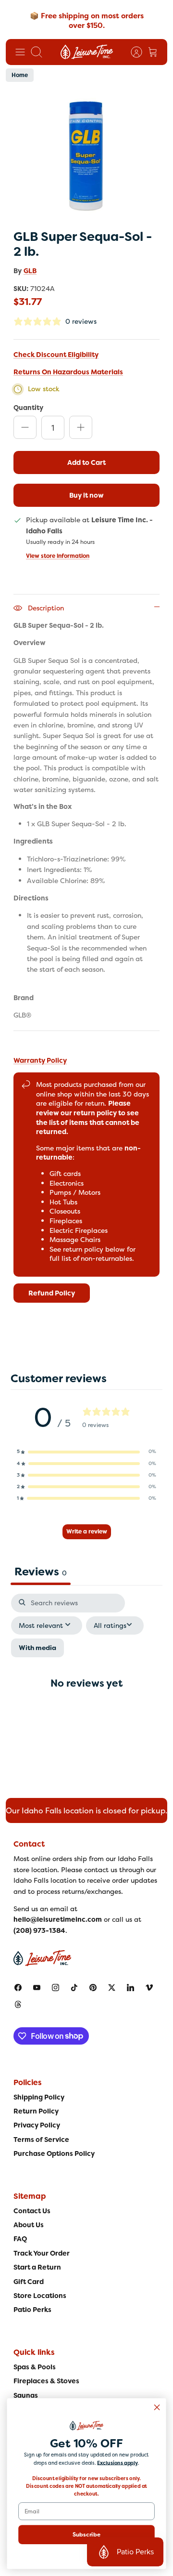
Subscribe (87, 2534)
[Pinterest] (93, 1988)
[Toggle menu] (20, 52)
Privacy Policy (37, 2125)
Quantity (28, 407)
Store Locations (40, 2296)
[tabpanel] (86, 1691)
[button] (86, 1452)
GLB (30, 271)
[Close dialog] (157, 2407)
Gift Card (29, 2282)
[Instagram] (56, 1988)
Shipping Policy (39, 2097)
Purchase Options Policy (54, 2153)
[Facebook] (18, 1988)
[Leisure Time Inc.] (87, 52)
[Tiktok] (74, 1988)
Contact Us (32, 2211)
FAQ (20, 2239)
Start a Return (37, 2267)
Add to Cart (86, 462)
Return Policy (36, 2111)
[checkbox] (37, 1648)
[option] (86, 157)
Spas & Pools (35, 2367)
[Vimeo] (149, 1988)
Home (20, 75)
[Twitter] (112, 1988)
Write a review (87, 1532)
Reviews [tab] (41, 1572)
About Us (29, 2225)
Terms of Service (41, 2140)
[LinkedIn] (130, 1988)
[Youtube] (37, 1988)
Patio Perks (32, 2310)
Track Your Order (42, 2253)
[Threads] (18, 2004)
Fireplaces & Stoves (46, 2381)
